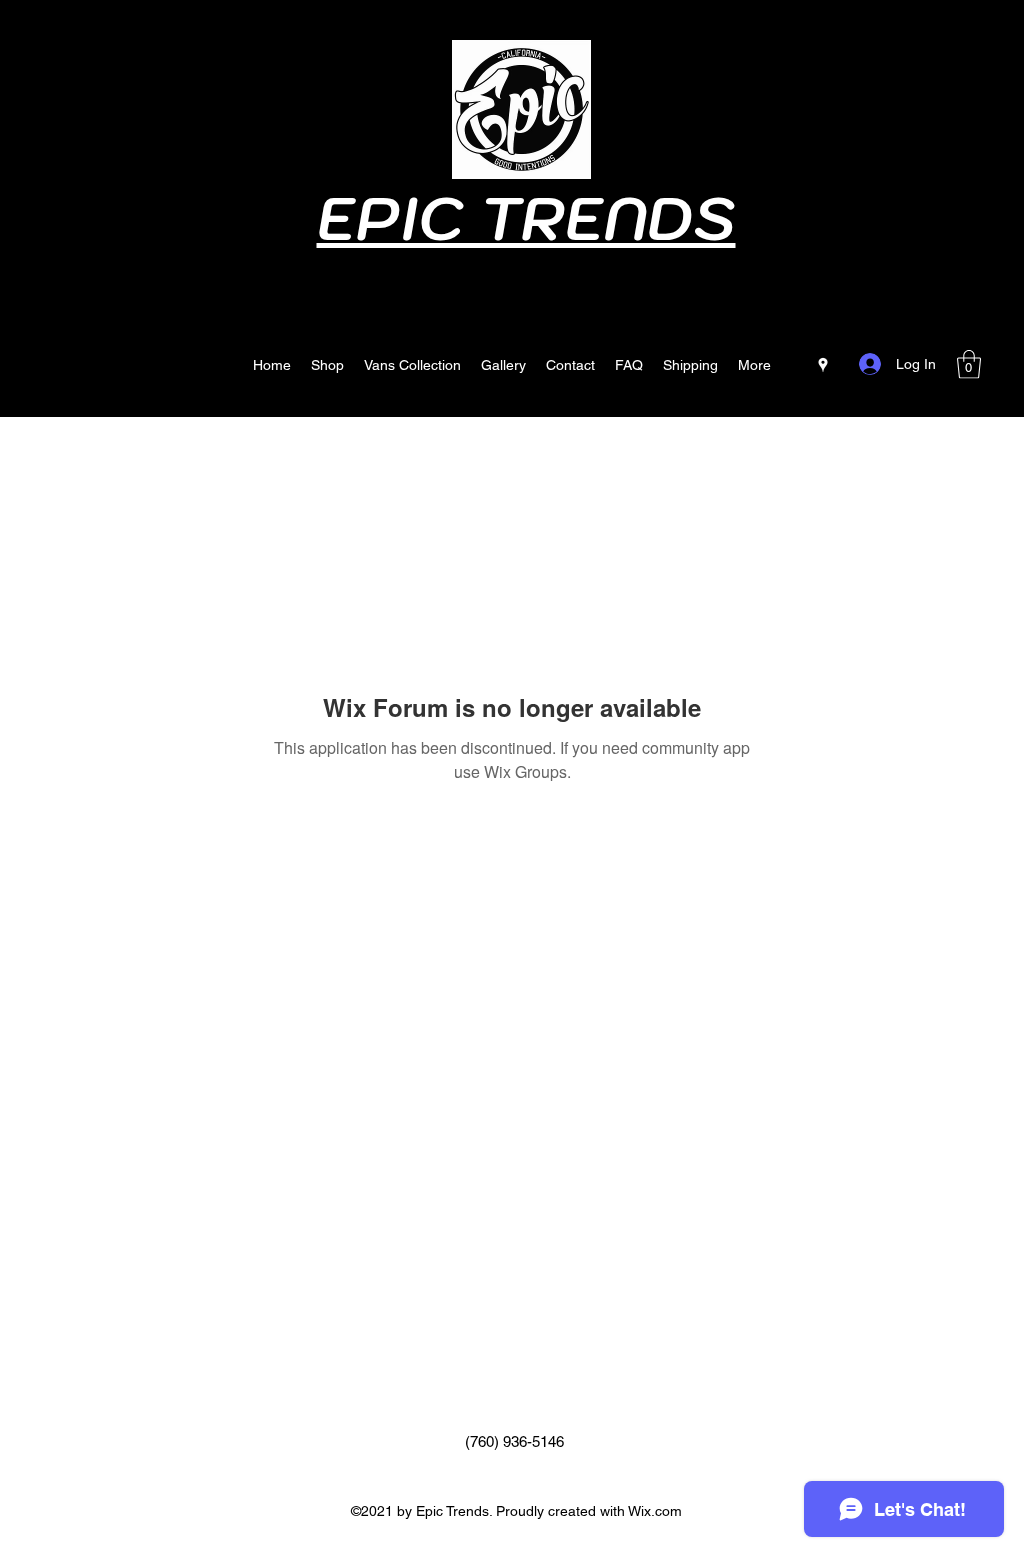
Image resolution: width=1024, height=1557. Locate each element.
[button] (969, 364)
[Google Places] (823, 365)
